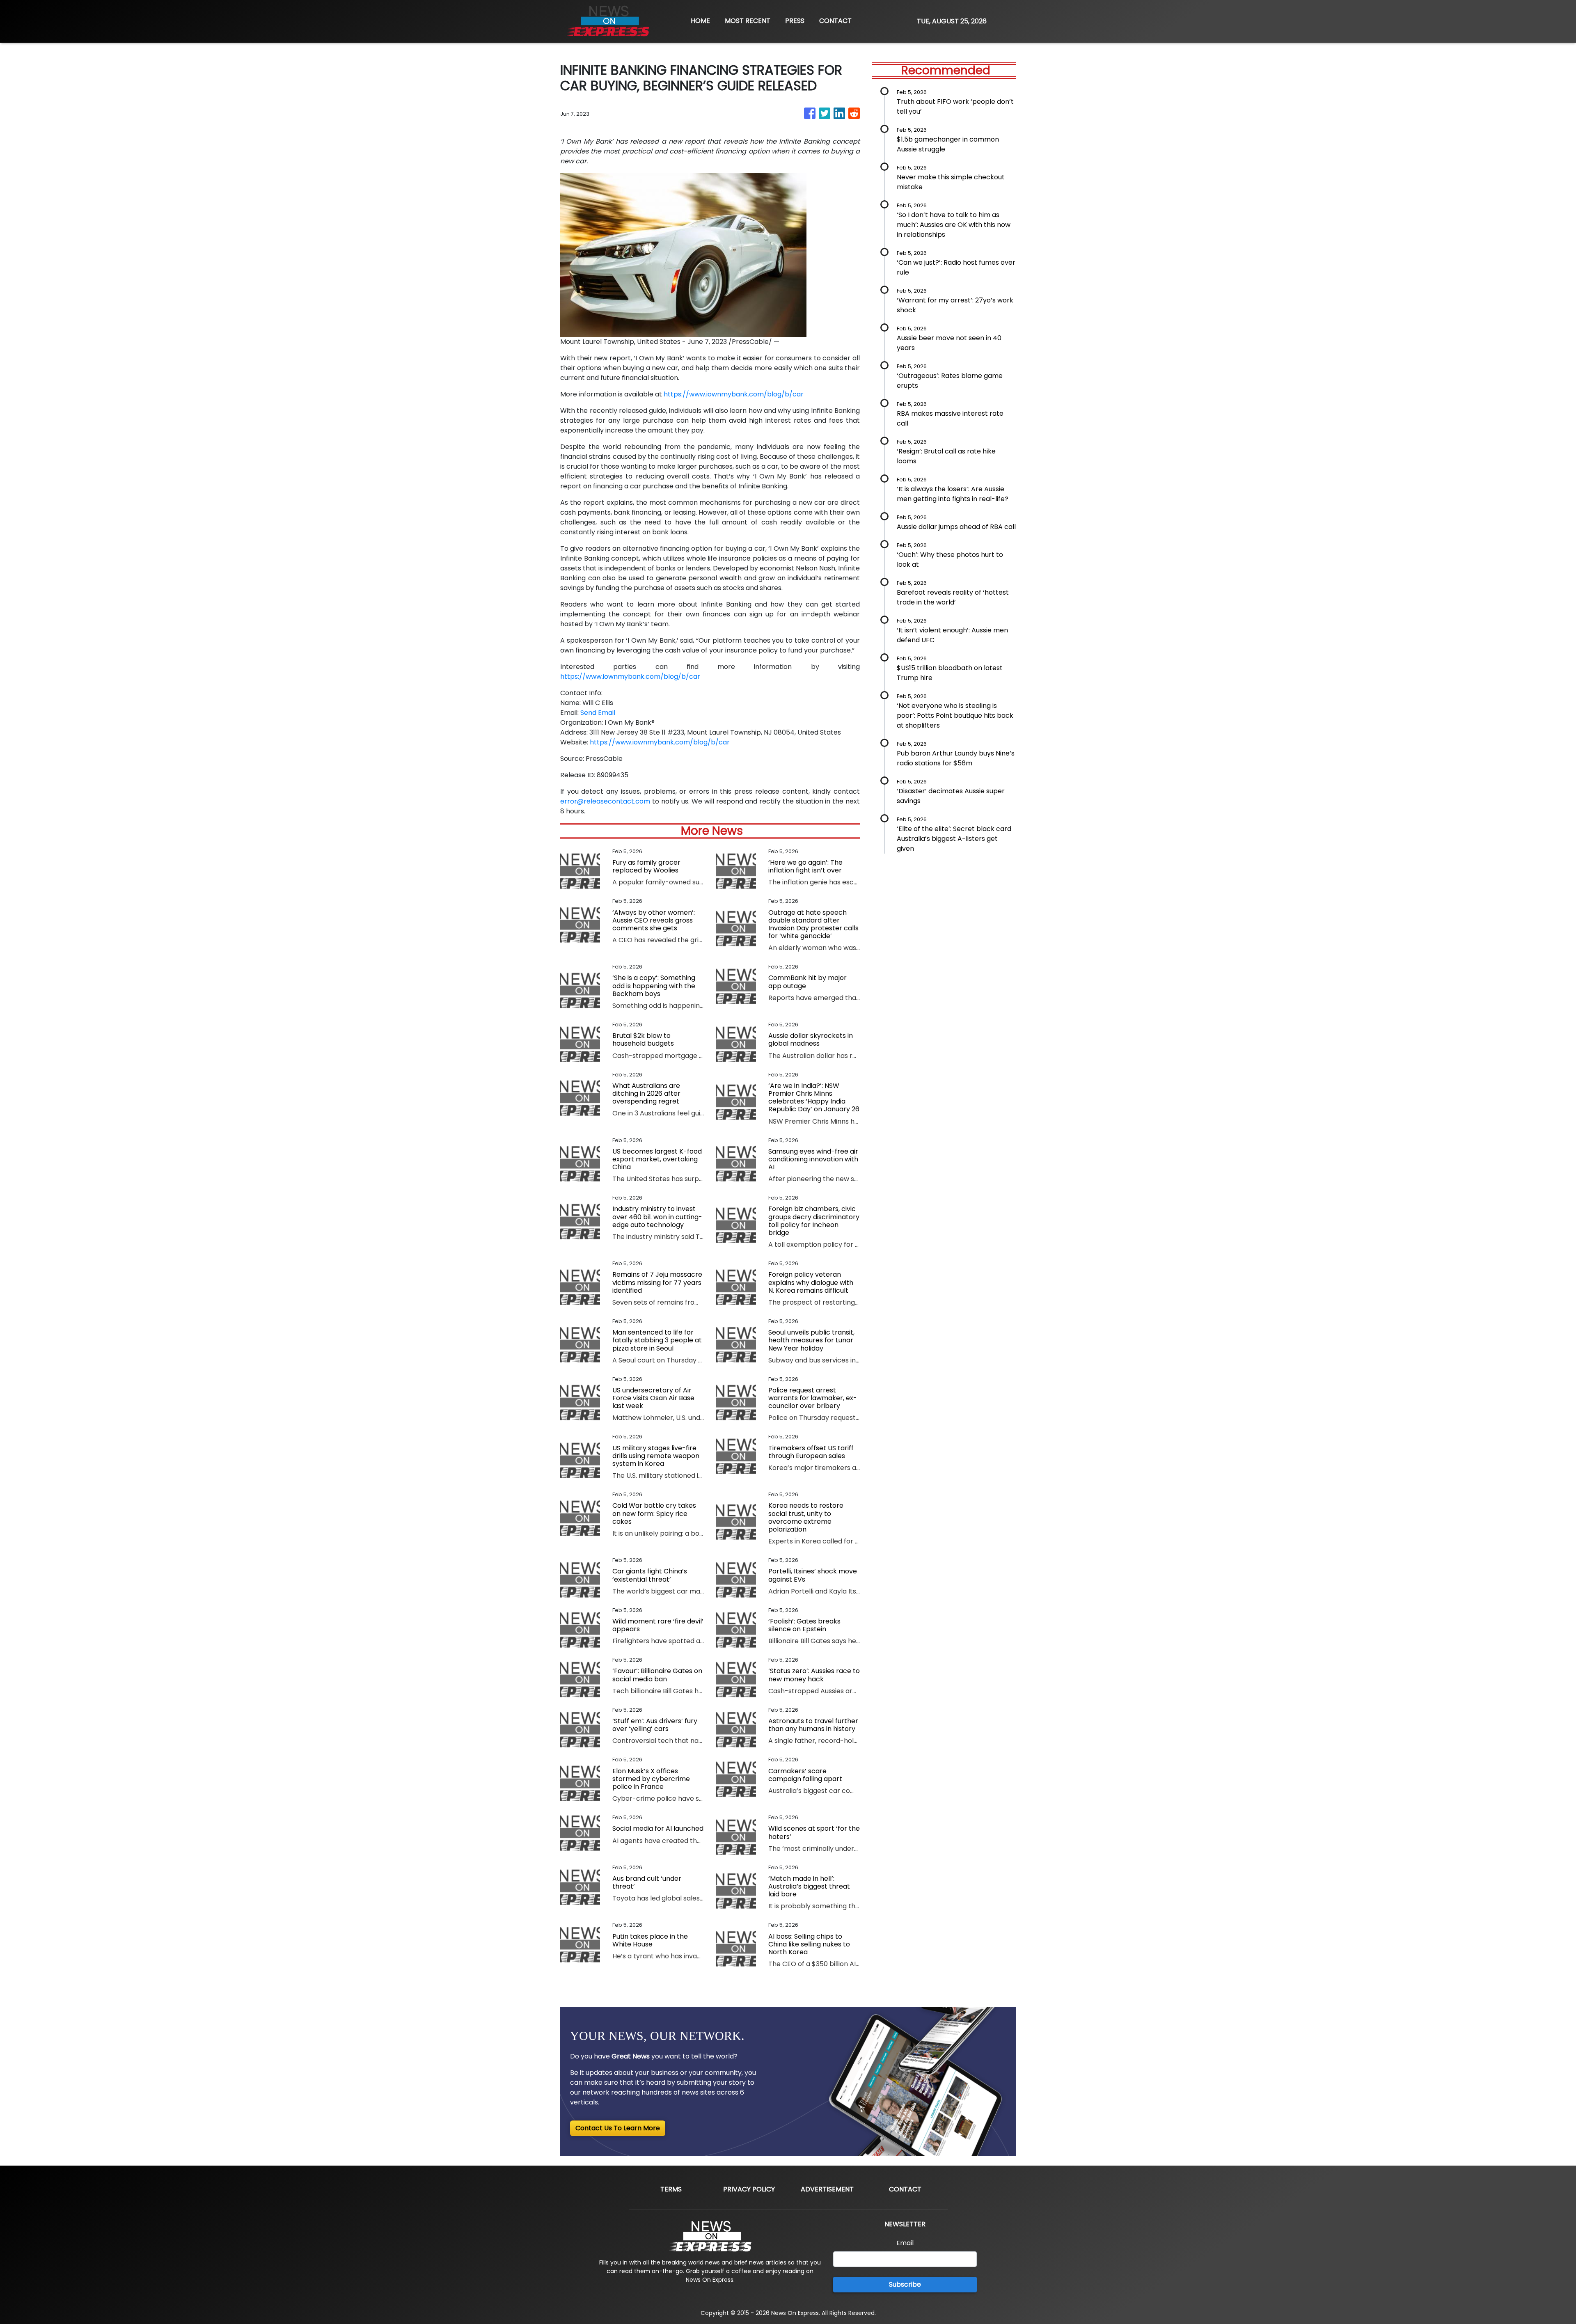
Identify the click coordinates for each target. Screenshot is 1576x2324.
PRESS (795, 21)
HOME (700, 21)
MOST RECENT (748, 21)
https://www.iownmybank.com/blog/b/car (734, 394)
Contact (905, 2189)
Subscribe (905, 2284)
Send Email (598, 713)
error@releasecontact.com (605, 801)
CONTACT (835, 21)
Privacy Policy (749, 2189)
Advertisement (827, 2189)
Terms (671, 2189)
